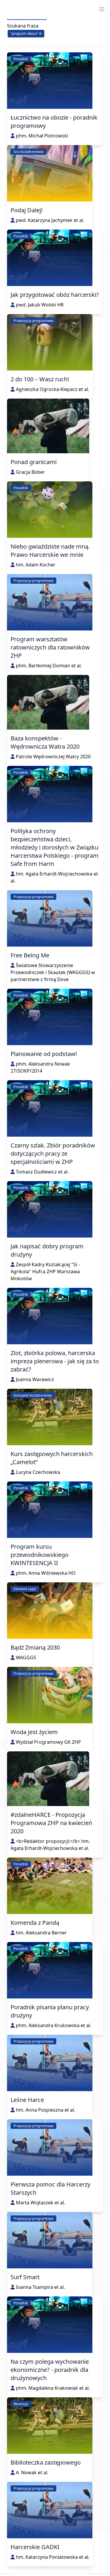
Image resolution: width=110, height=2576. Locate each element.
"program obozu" (25, 33)
